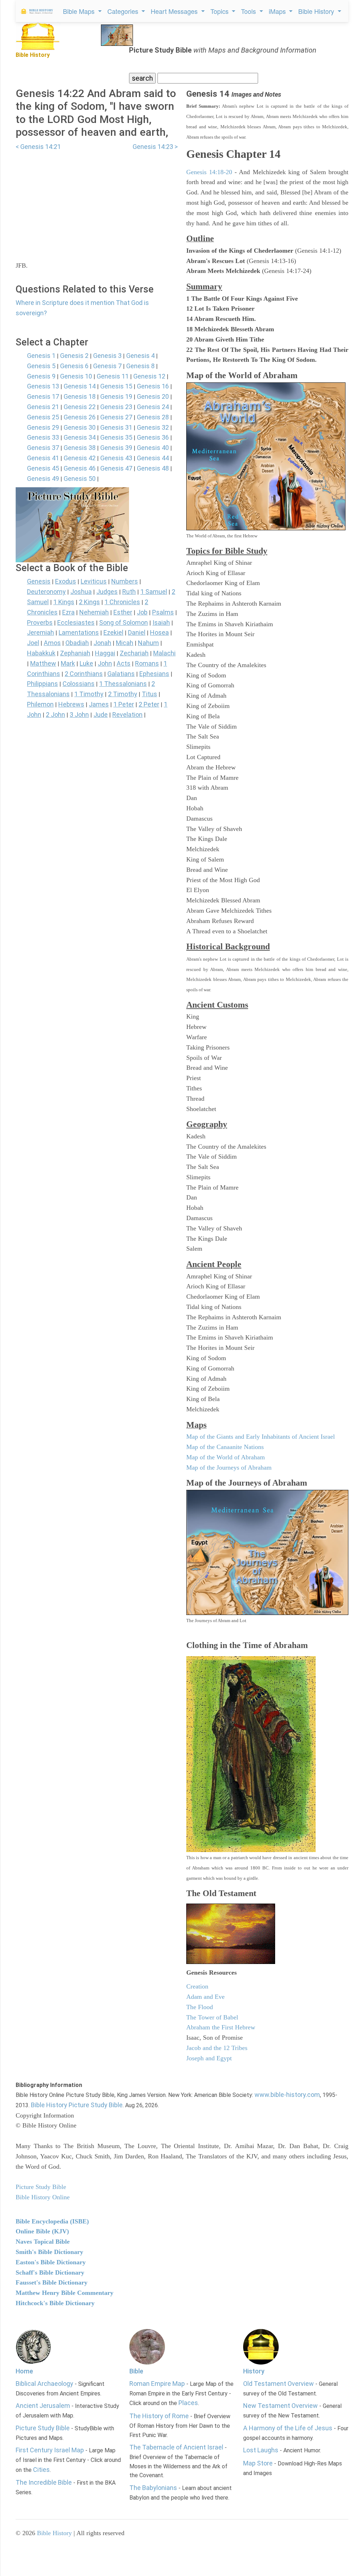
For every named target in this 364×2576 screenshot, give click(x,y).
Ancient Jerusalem (43, 2406)
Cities (41, 2470)
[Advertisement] (97, 202)
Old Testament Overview (279, 2384)
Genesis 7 (107, 366)
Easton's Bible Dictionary (51, 2262)
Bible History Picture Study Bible (77, 2105)
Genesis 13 (43, 386)
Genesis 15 (116, 386)
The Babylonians (153, 2488)
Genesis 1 (41, 356)
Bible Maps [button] (80, 11)
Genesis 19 (116, 396)
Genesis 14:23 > (155, 147)
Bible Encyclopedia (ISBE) (52, 2221)
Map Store (258, 2463)
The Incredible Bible (44, 2482)
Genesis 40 (153, 448)
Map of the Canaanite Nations (225, 1447)
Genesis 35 (116, 437)
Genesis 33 (43, 437)
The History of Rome (159, 2416)
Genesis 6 (74, 366)
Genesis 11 (113, 376)
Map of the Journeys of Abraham (229, 1467)
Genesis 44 (153, 458)
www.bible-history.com (287, 2095)
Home (24, 2371)
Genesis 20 (153, 396)
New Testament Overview (280, 2406)
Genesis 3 (107, 356)
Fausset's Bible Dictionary (52, 2282)
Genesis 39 (116, 448)
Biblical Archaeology (44, 2384)
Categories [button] (124, 11)
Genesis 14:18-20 (209, 172)
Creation (197, 1986)
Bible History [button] (317, 11)
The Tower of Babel (212, 2017)
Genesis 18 (80, 396)
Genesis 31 (116, 427)
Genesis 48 (153, 468)
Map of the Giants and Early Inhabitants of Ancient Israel (261, 1437)
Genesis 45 (43, 468)
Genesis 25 (43, 417)
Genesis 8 (140, 366)
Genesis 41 (43, 458)
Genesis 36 (153, 437)
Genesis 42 (80, 458)
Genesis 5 (41, 366)
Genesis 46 (80, 468)
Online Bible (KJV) (42, 2231)
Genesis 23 (116, 407)
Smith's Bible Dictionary (49, 2252)
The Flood (200, 2007)
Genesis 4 (140, 356)
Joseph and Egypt (209, 2058)
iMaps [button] (278, 11)
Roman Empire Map (157, 2384)
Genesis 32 (153, 427)
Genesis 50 (80, 479)
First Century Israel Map (50, 2450)
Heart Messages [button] (175, 11)
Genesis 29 (43, 427)
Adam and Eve (205, 1997)
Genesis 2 (74, 356)
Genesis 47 (116, 468)
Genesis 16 (153, 386)
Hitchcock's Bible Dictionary (55, 2303)
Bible (136, 2371)
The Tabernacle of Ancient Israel (176, 2447)
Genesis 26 (80, 417)
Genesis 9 (41, 376)
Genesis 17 (43, 396)
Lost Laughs (261, 2450)
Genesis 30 (80, 427)
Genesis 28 (153, 417)
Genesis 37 (43, 448)
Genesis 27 (116, 417)
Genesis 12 (149, 376)
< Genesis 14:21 (38, 147)
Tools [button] (249, 11)
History (254, 2371)
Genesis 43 (116, 458)
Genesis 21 (43, 407)
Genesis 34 (80, 437)
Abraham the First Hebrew (221, 2027)
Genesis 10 (76, 376)
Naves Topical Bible (43, 2242)
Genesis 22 (80, 407)
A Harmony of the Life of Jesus (288, 2428)
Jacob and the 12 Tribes (217, 2048)
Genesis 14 (80, 386)
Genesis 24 (153, 407)
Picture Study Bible (43, 2428)
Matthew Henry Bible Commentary (65, 2293)
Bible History (54, 2533)
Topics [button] (220, 11)
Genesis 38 (80, 448)
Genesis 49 (43, 479)
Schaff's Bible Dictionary (50, 2272)
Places (188, 2403)
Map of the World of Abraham (226, 1457)
